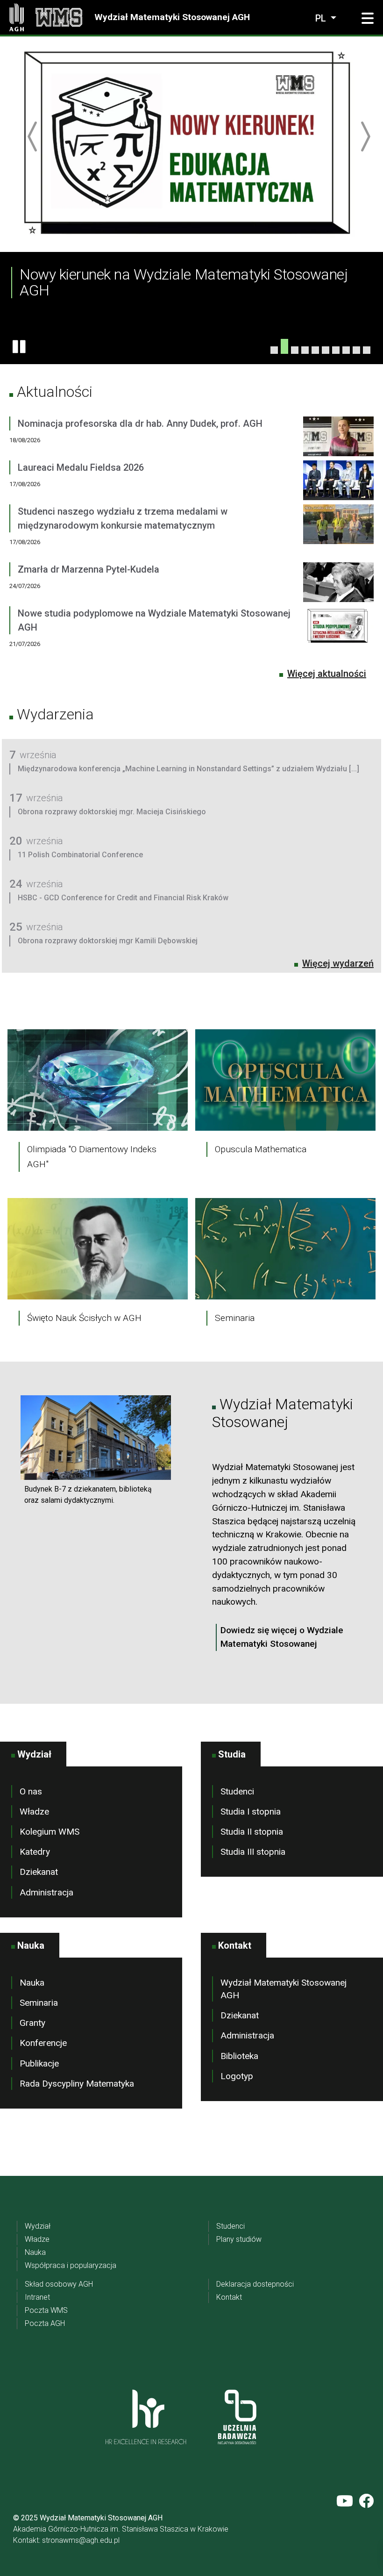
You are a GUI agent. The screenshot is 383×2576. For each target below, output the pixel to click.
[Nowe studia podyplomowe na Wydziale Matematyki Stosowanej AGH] (338, 635)
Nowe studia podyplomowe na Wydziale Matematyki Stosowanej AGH (154, 620)
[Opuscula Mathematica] (285, 1080)
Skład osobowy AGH (59, 2284)
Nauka (32, 1983)
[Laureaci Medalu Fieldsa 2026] (338, 482)
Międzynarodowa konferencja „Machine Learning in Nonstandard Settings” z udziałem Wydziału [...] (188, 769)
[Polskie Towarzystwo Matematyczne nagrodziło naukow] (315, 350)
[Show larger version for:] (96, 1437)
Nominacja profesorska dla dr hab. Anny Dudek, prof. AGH (140, 423)
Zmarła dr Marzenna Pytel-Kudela (89, 569)
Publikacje (39, 2063)
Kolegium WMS (50, 1832)
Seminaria (235, 1318)
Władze (34, 1812)
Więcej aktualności (327, 674)
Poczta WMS (46, 2310)
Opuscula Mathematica (261, 1149)
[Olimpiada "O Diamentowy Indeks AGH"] (98, 1080)
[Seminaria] (285, 1248)
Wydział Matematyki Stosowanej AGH (172, 17)
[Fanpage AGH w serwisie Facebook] (366, 2501)
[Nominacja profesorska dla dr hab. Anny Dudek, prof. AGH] (338, 438)
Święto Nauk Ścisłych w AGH (84, 1318)
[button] (368, 19)
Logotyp (237, 2076)
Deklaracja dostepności (255, 2284)
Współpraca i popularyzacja (71, 2265)
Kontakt (229, 2297)
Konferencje (43, 2043)
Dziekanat (39, 1872)
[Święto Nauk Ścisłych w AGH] (98, 1248)
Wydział (38, 2226)
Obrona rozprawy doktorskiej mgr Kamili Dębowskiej (108, 941)
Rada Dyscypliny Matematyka (77, 2084)
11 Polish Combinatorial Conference (80, 855)
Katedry (35, 1852)
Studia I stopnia (251, 1812)
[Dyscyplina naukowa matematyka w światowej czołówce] (326, 350)
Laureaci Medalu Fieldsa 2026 (81, 467)
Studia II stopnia (252, 1832)
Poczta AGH (45, 2323)
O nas (31, 1791)
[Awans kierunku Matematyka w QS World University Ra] (305, 350)
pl (322, 18)
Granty (32, 2023)
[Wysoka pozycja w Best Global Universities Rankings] (356, 350)
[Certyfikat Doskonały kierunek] (346, 350)
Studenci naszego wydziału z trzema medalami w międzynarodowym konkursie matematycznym (123, 518)
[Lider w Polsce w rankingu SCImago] (295, 350)
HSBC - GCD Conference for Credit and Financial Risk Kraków (123, 898)
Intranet (37, 2297)
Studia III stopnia (253, 1852)
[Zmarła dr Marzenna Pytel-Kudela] (338, 584)
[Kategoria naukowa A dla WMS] (336, 350)
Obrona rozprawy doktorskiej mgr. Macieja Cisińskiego (112, 812)
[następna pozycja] (365, 136)
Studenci (237, 1791)
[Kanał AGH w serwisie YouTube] (345, 2501)
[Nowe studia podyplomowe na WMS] (367, 350)
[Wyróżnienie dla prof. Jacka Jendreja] (274, 350)
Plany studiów (239, 2239)
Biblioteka (239, 2056)
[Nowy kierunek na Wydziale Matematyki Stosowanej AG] (284, 346)
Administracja (46, 1892)
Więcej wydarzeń (338, 963)
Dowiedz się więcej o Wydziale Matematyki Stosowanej (282, 1637)
